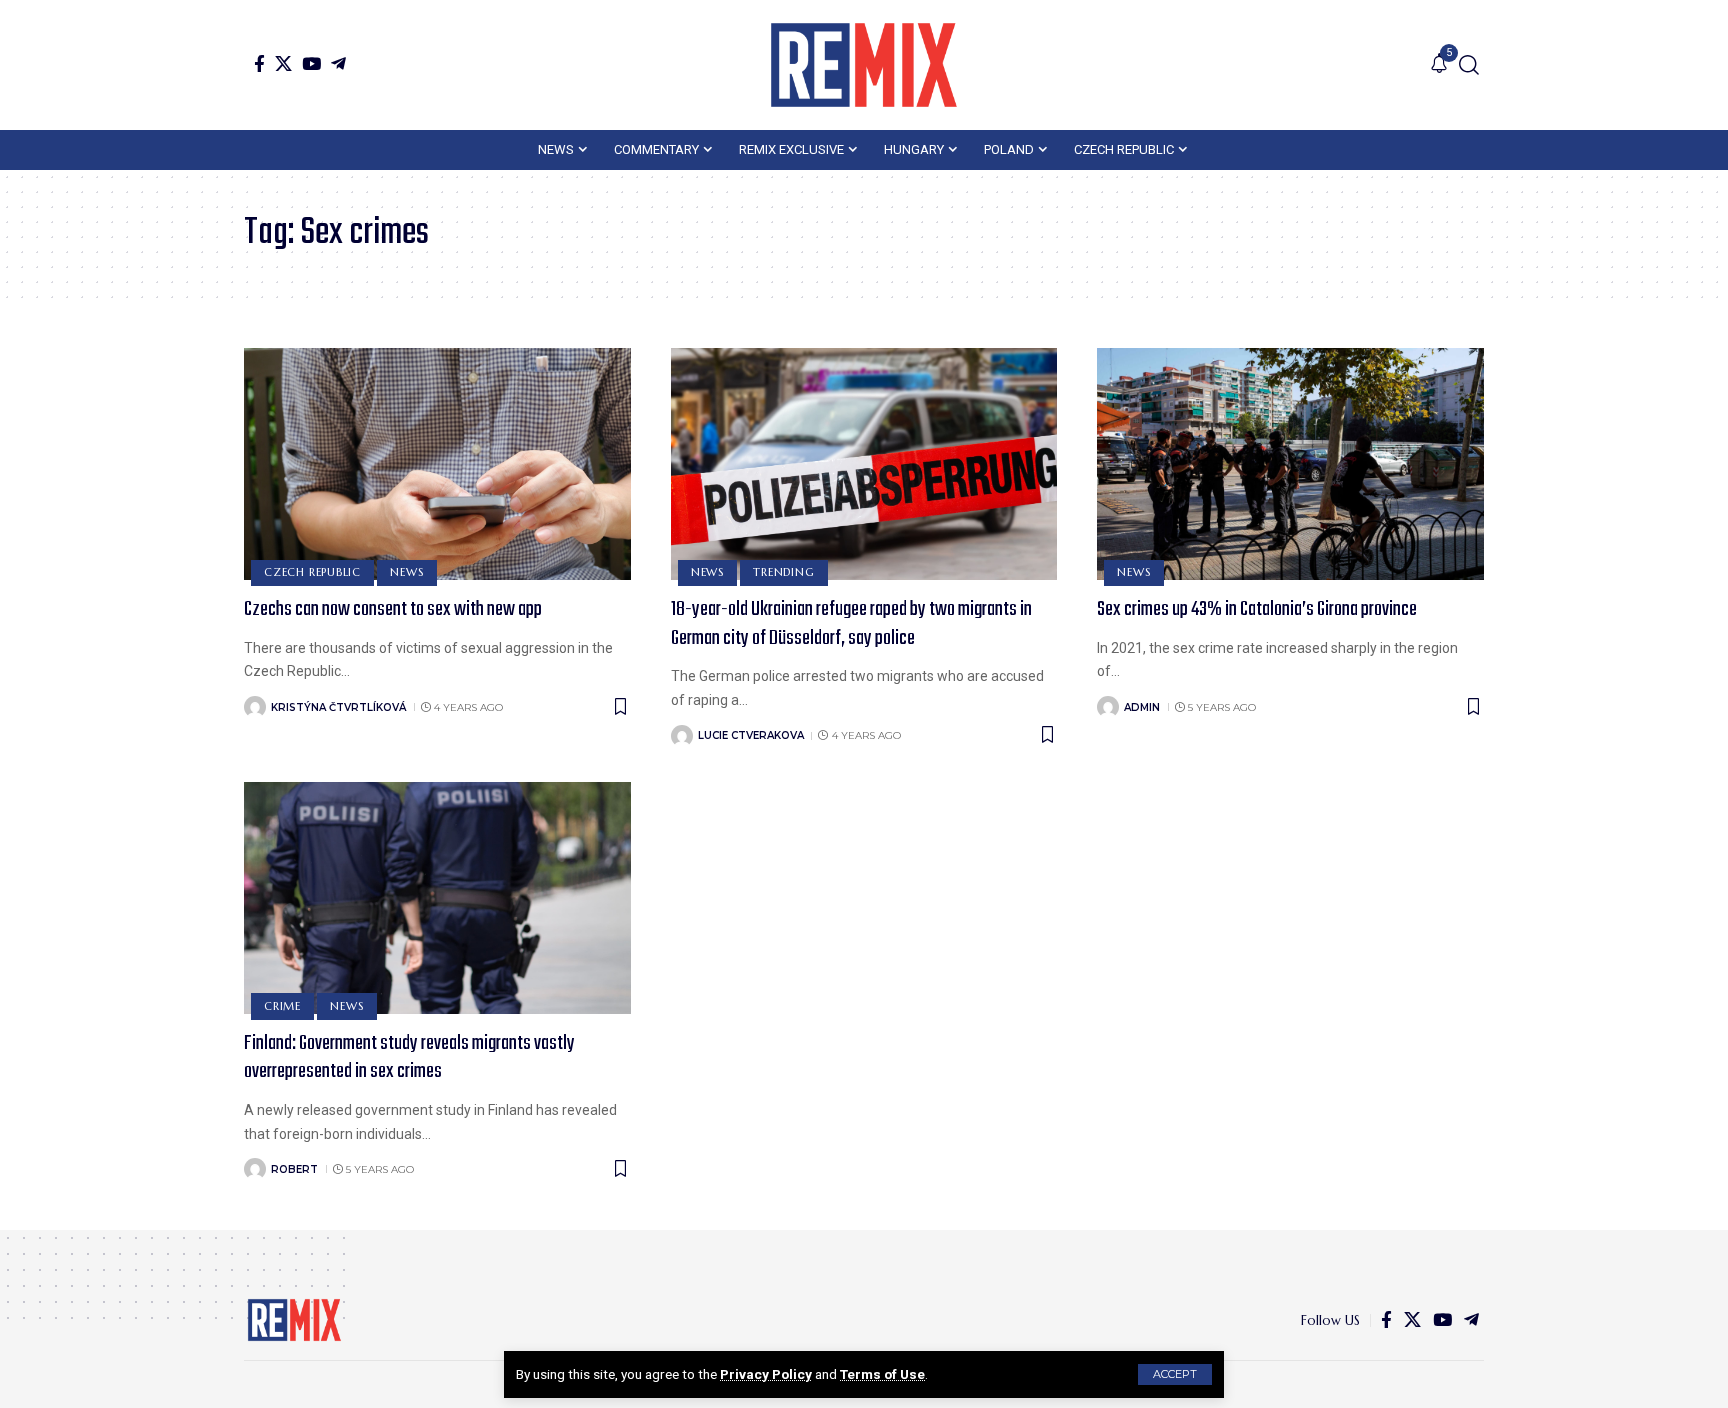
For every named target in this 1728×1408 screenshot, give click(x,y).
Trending (783, 572)
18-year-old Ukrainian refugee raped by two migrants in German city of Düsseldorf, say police (851, 624)
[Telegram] (338, 63)
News (406, 572)
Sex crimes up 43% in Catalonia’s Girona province (1257, 609)
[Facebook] (259, 63)
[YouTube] (311, 63)
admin (1142, 707)
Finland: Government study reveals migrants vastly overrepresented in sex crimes (409, 1058)
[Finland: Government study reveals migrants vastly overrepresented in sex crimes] (437, 898)
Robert (294, 1169)
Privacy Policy (766, 1374)
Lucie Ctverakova (751, 735)
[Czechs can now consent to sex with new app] (437, 464)
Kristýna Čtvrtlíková (338, 707)
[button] (1175, 1374)
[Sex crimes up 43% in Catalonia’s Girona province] (1290, 464)
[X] (283, 63)
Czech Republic (312, 572)
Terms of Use (882, 1374)
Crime (282, 1006)
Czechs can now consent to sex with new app (393, 609)
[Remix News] (864, 65)
